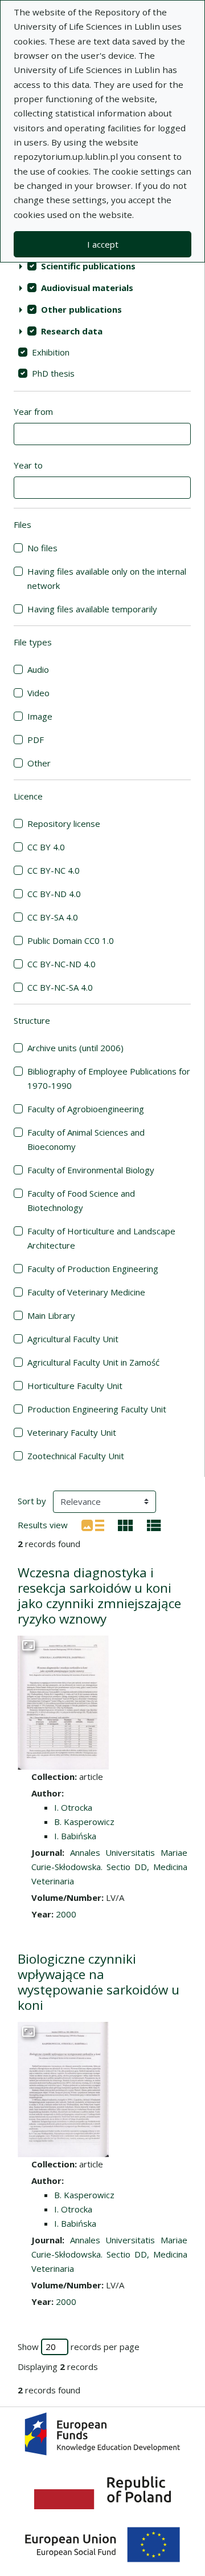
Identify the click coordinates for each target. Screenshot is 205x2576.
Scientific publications (88, 266)
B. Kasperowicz (84, 1822)
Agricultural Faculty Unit (73, 1339)
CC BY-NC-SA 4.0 (60, 987)
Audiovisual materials (87, 288)
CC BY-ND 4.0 (54, 894)
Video (38, 693)
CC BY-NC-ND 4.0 (61, 964)
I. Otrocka (73, 1807)
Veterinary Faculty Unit (72, 1432)
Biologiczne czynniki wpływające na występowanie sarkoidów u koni (99, 1982)
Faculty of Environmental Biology (91, 1170)
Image (40, 716)
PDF (36, 740)
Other (39, 763)
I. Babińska (75, 1836)
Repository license (64, 823)
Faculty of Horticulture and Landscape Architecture (101, 1238)
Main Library (51, 1315)
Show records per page (79, 2347)
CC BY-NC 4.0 (54, 870)
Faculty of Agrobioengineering (86, 1109)
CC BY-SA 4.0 (53, 917)
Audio (38, 669)
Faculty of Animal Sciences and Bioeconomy (86, 1139)
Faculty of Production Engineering (93, 1269)
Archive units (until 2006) (75, 1048)
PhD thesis (53, 373)
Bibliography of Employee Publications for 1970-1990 (109, 1078)
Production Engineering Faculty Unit (97, 1409)
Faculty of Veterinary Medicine (86, 1292)
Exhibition (51, 352)
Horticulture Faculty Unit (75, 1386)
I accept (103, 244)
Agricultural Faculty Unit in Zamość (93, 1362)
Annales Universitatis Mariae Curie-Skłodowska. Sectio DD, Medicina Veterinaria (109, 1867)
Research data (72, 331)
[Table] (154, 1524)
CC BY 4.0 (46, 847)
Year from (33, 411)
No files (42, 548)
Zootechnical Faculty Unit (76, 1456)
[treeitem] (102, 266)
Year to (28, 465)
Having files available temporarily (92, 609)
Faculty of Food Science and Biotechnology (81, 1200)
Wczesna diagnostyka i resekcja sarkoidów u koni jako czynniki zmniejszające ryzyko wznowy (99, 1596)
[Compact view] (126, 1524)
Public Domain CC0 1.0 (71, 940)
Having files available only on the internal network (107, 578)
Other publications (81, 309)
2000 (66, 1914)
